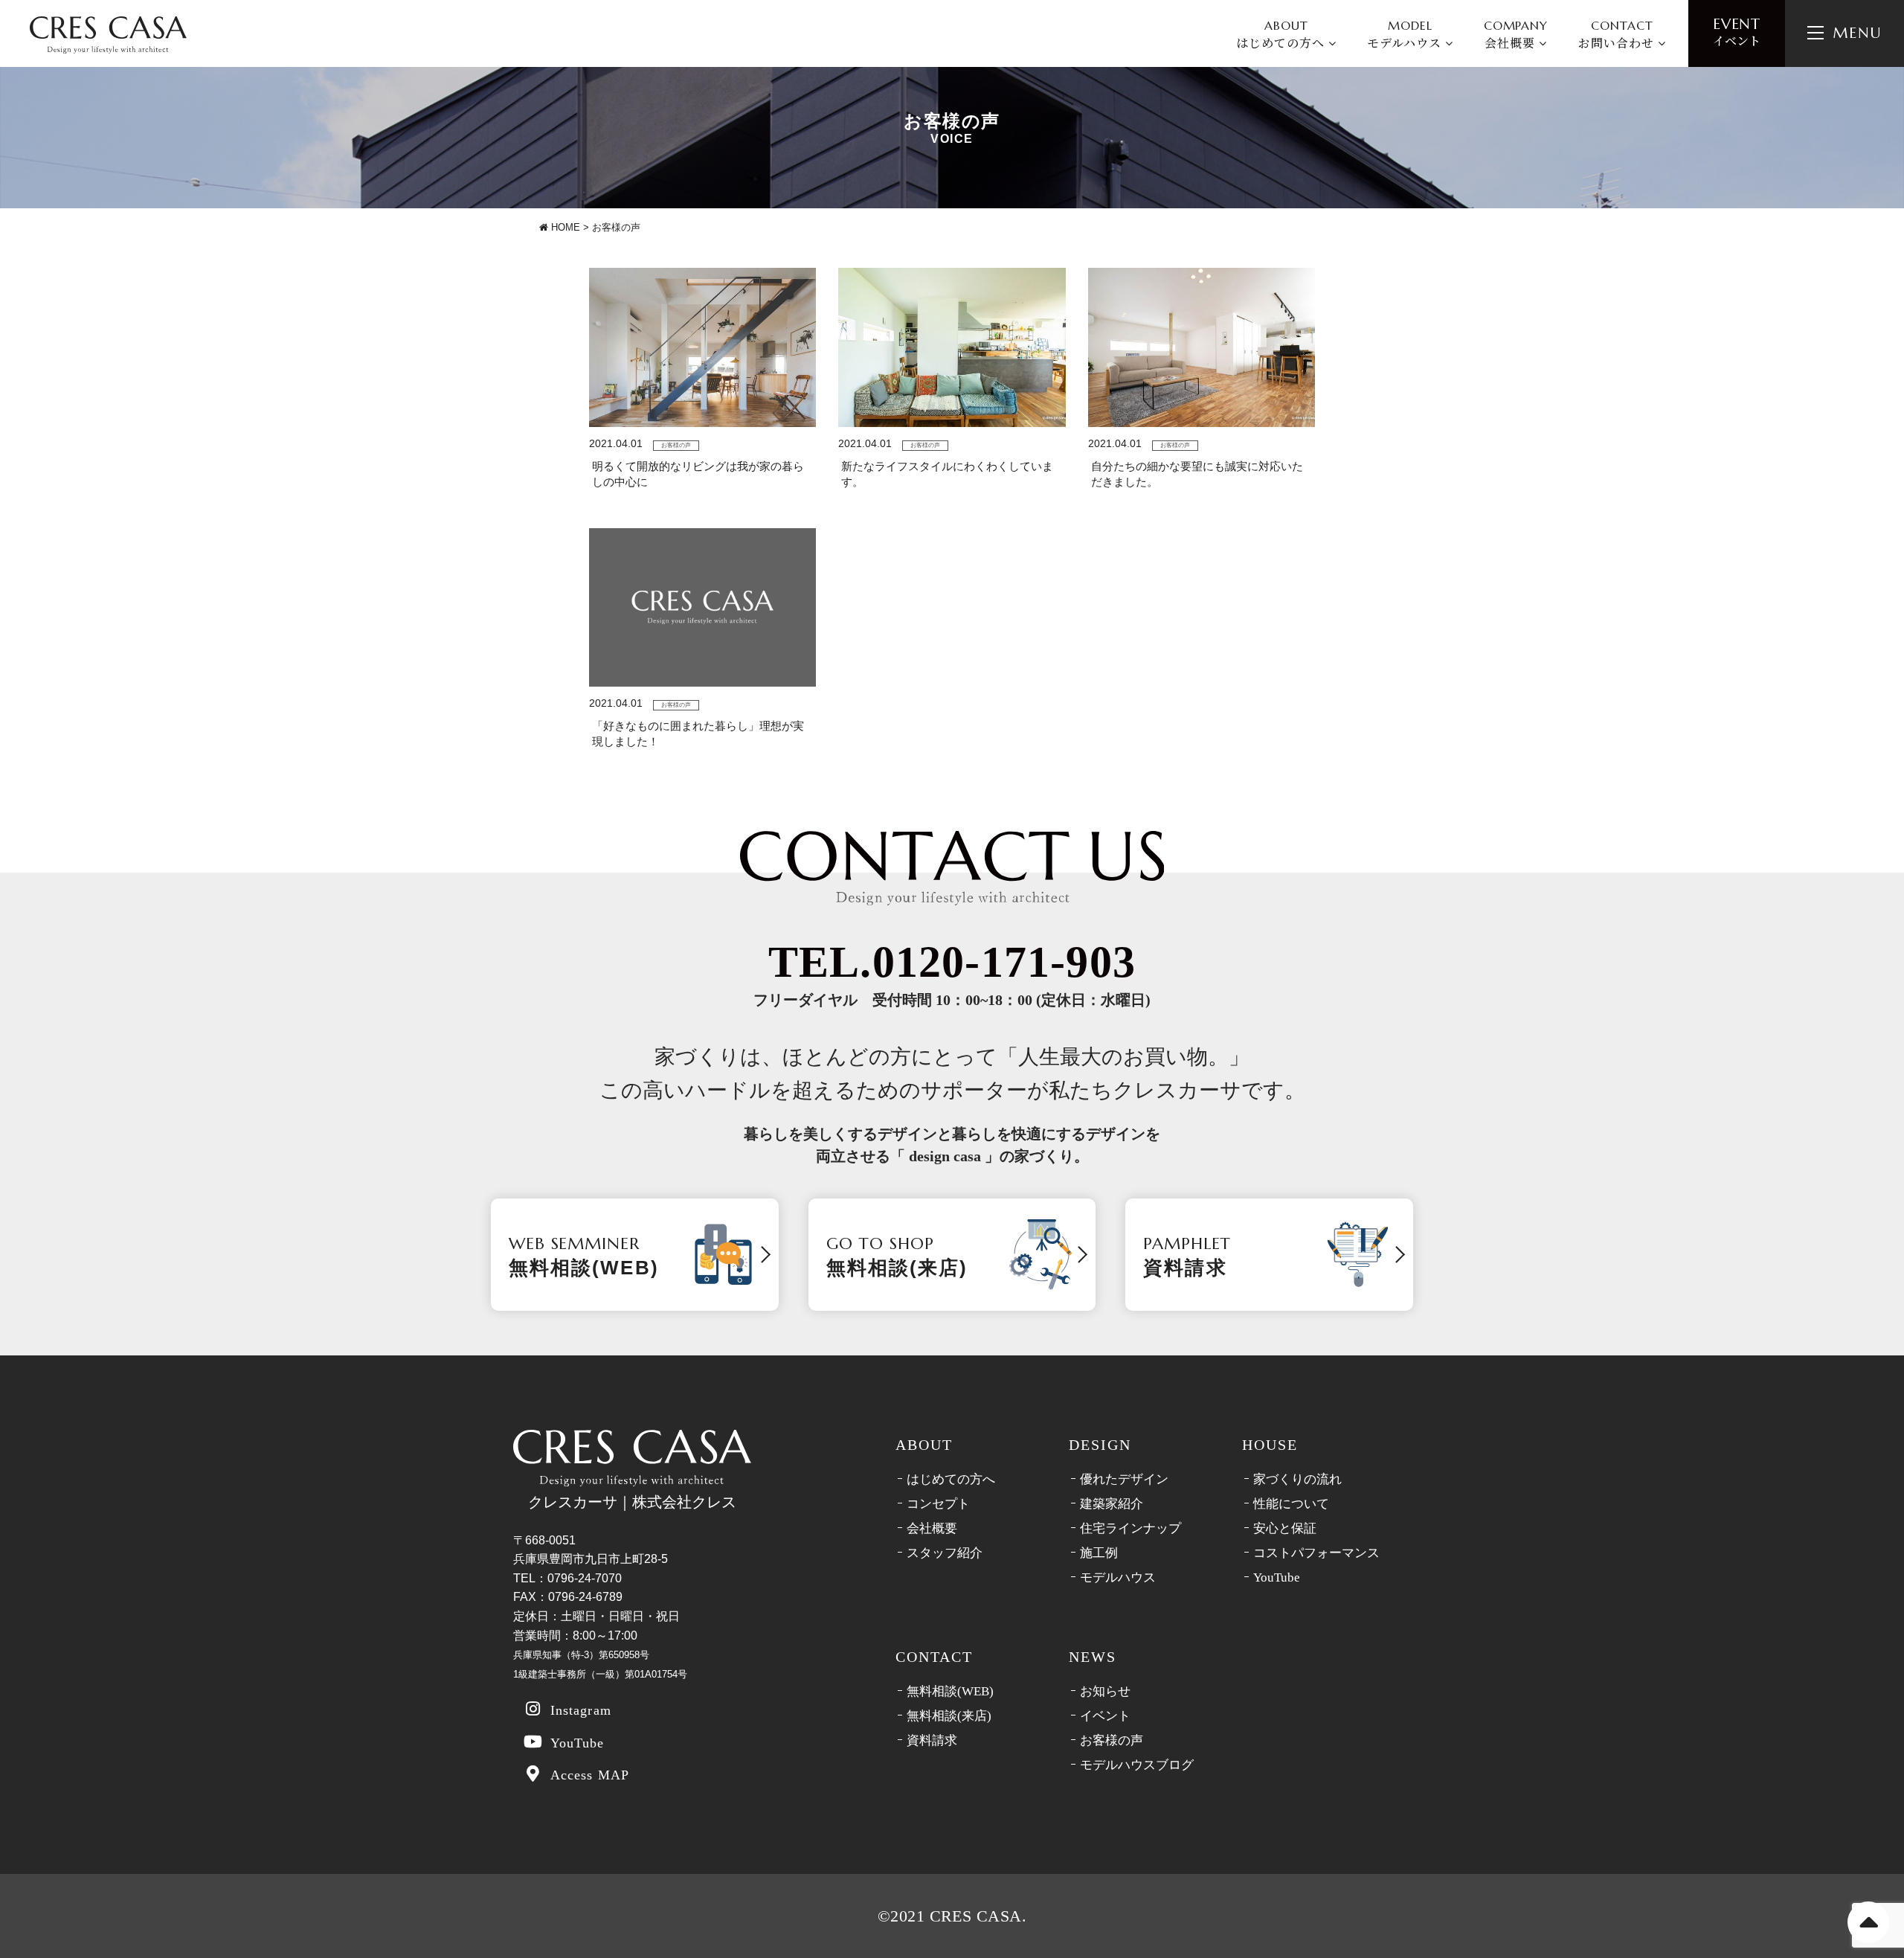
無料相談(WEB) (950, 1691)
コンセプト (938, 1504)
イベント (1737, 32)
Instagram (581, 1710)
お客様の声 (1112, 1740)
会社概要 (932, 1528)
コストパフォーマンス (1316, 1553)
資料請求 (932, 1740)
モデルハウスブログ (1137, 1765)
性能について (1291, 1504)
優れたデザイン (1124, 1479)
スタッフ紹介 (945, 1553)
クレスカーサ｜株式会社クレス (632, 1502)
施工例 (1099, 1553)
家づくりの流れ (1297, 1479)
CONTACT (1618, 35)
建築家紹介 (1112, 1504)
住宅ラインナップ (1130, 1528)
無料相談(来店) (949, 1716)
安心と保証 (1285, 1528)
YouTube (578, 1743)
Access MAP (590, 1775)
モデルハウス (1118, 1577)
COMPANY (1516, 35)
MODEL (1406, 35)
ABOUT (1282, 35)
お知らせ (1105, 1691)
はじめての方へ (951, 1479)
